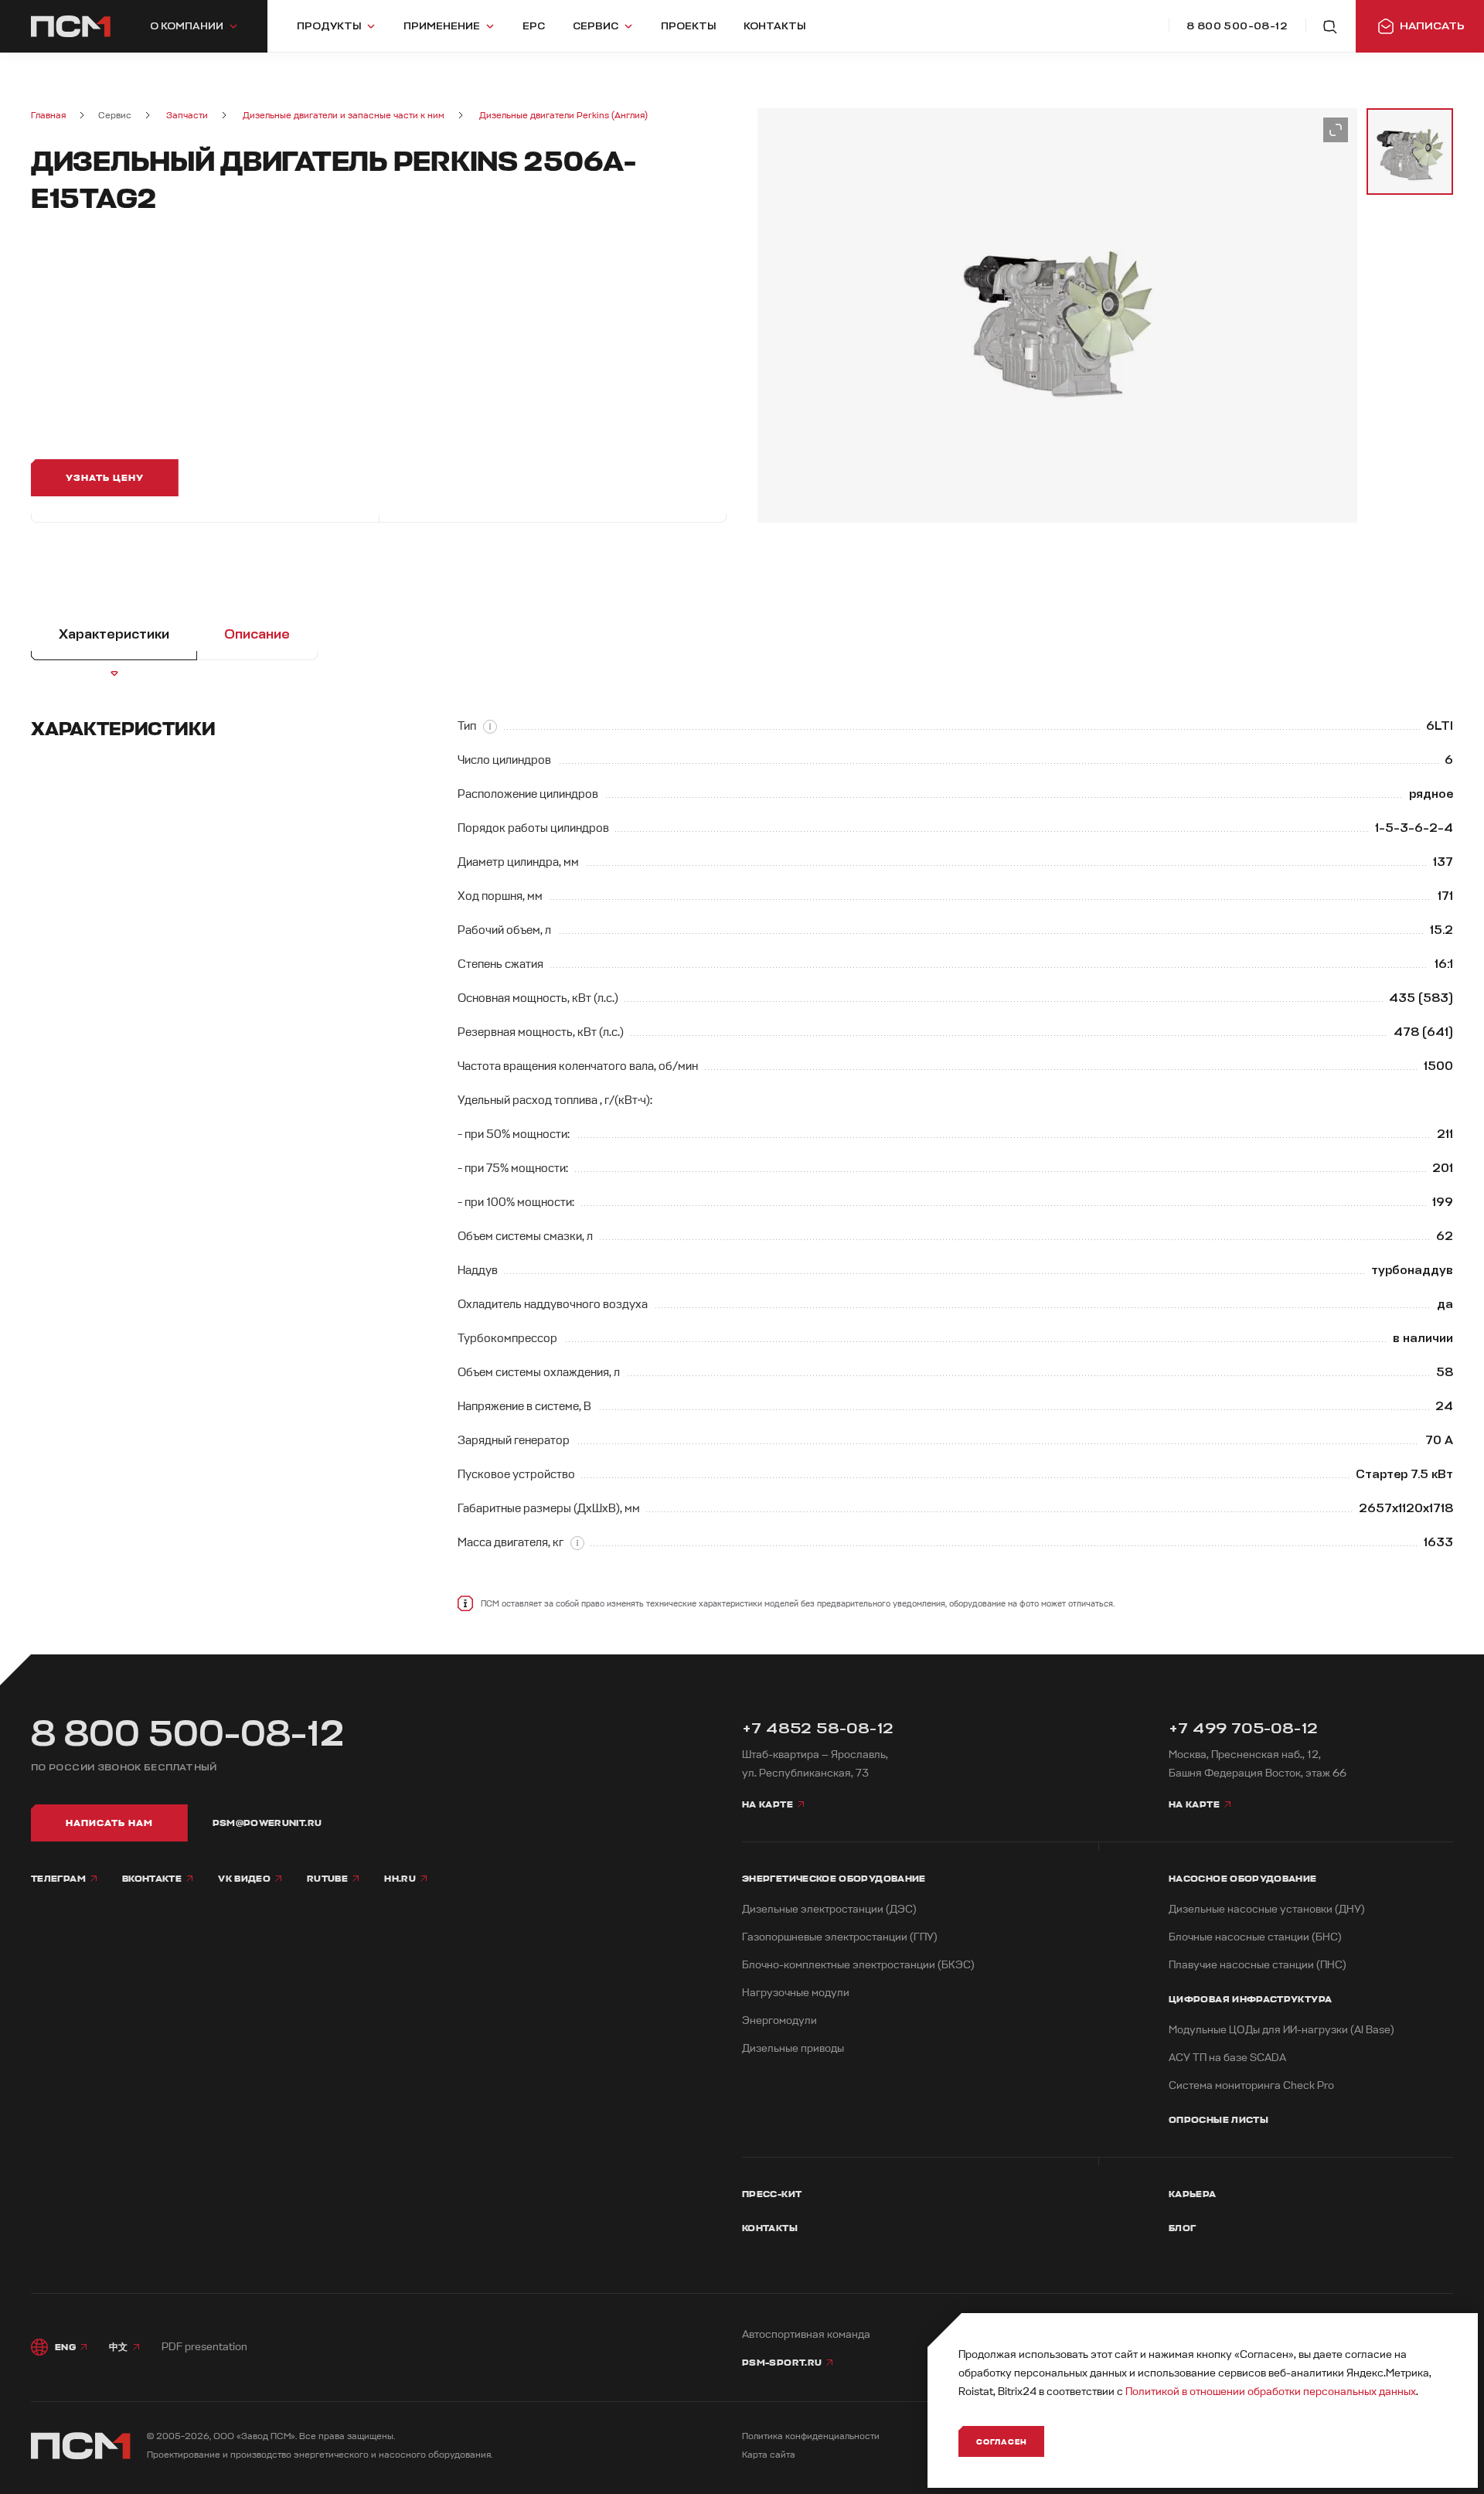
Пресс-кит (772, 2194)
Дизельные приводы (793, 2048)
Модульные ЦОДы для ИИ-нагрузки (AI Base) (1281, 2030)
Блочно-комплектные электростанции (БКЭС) (858, 1965)
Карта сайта (769, 2455)
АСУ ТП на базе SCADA (1227, 2058)
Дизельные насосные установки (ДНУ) (1267, 1909)
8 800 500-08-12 (188, 1734)
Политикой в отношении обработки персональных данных (1271, 2392)
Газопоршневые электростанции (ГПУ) (840, 1937)
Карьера (1193, 2194)
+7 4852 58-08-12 (818, 1728)
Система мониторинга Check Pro (1251, 2085)
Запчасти (187, 116)
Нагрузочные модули (796, 1993)
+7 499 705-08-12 (1243, 1728)
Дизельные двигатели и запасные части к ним (344, 116)
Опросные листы (1219, 2120)
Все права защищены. (347, 2436)
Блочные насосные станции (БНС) (1255, 1937)
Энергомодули (779, 2020)
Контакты (770, 2228)
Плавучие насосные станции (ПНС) (1258, 1965)
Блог (1182, 2228)
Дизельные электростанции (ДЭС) (829, 1909)
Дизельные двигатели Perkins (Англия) (563, 116)
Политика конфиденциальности (811, 2436)
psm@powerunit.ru (267, 1823)
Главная (48, 116)
